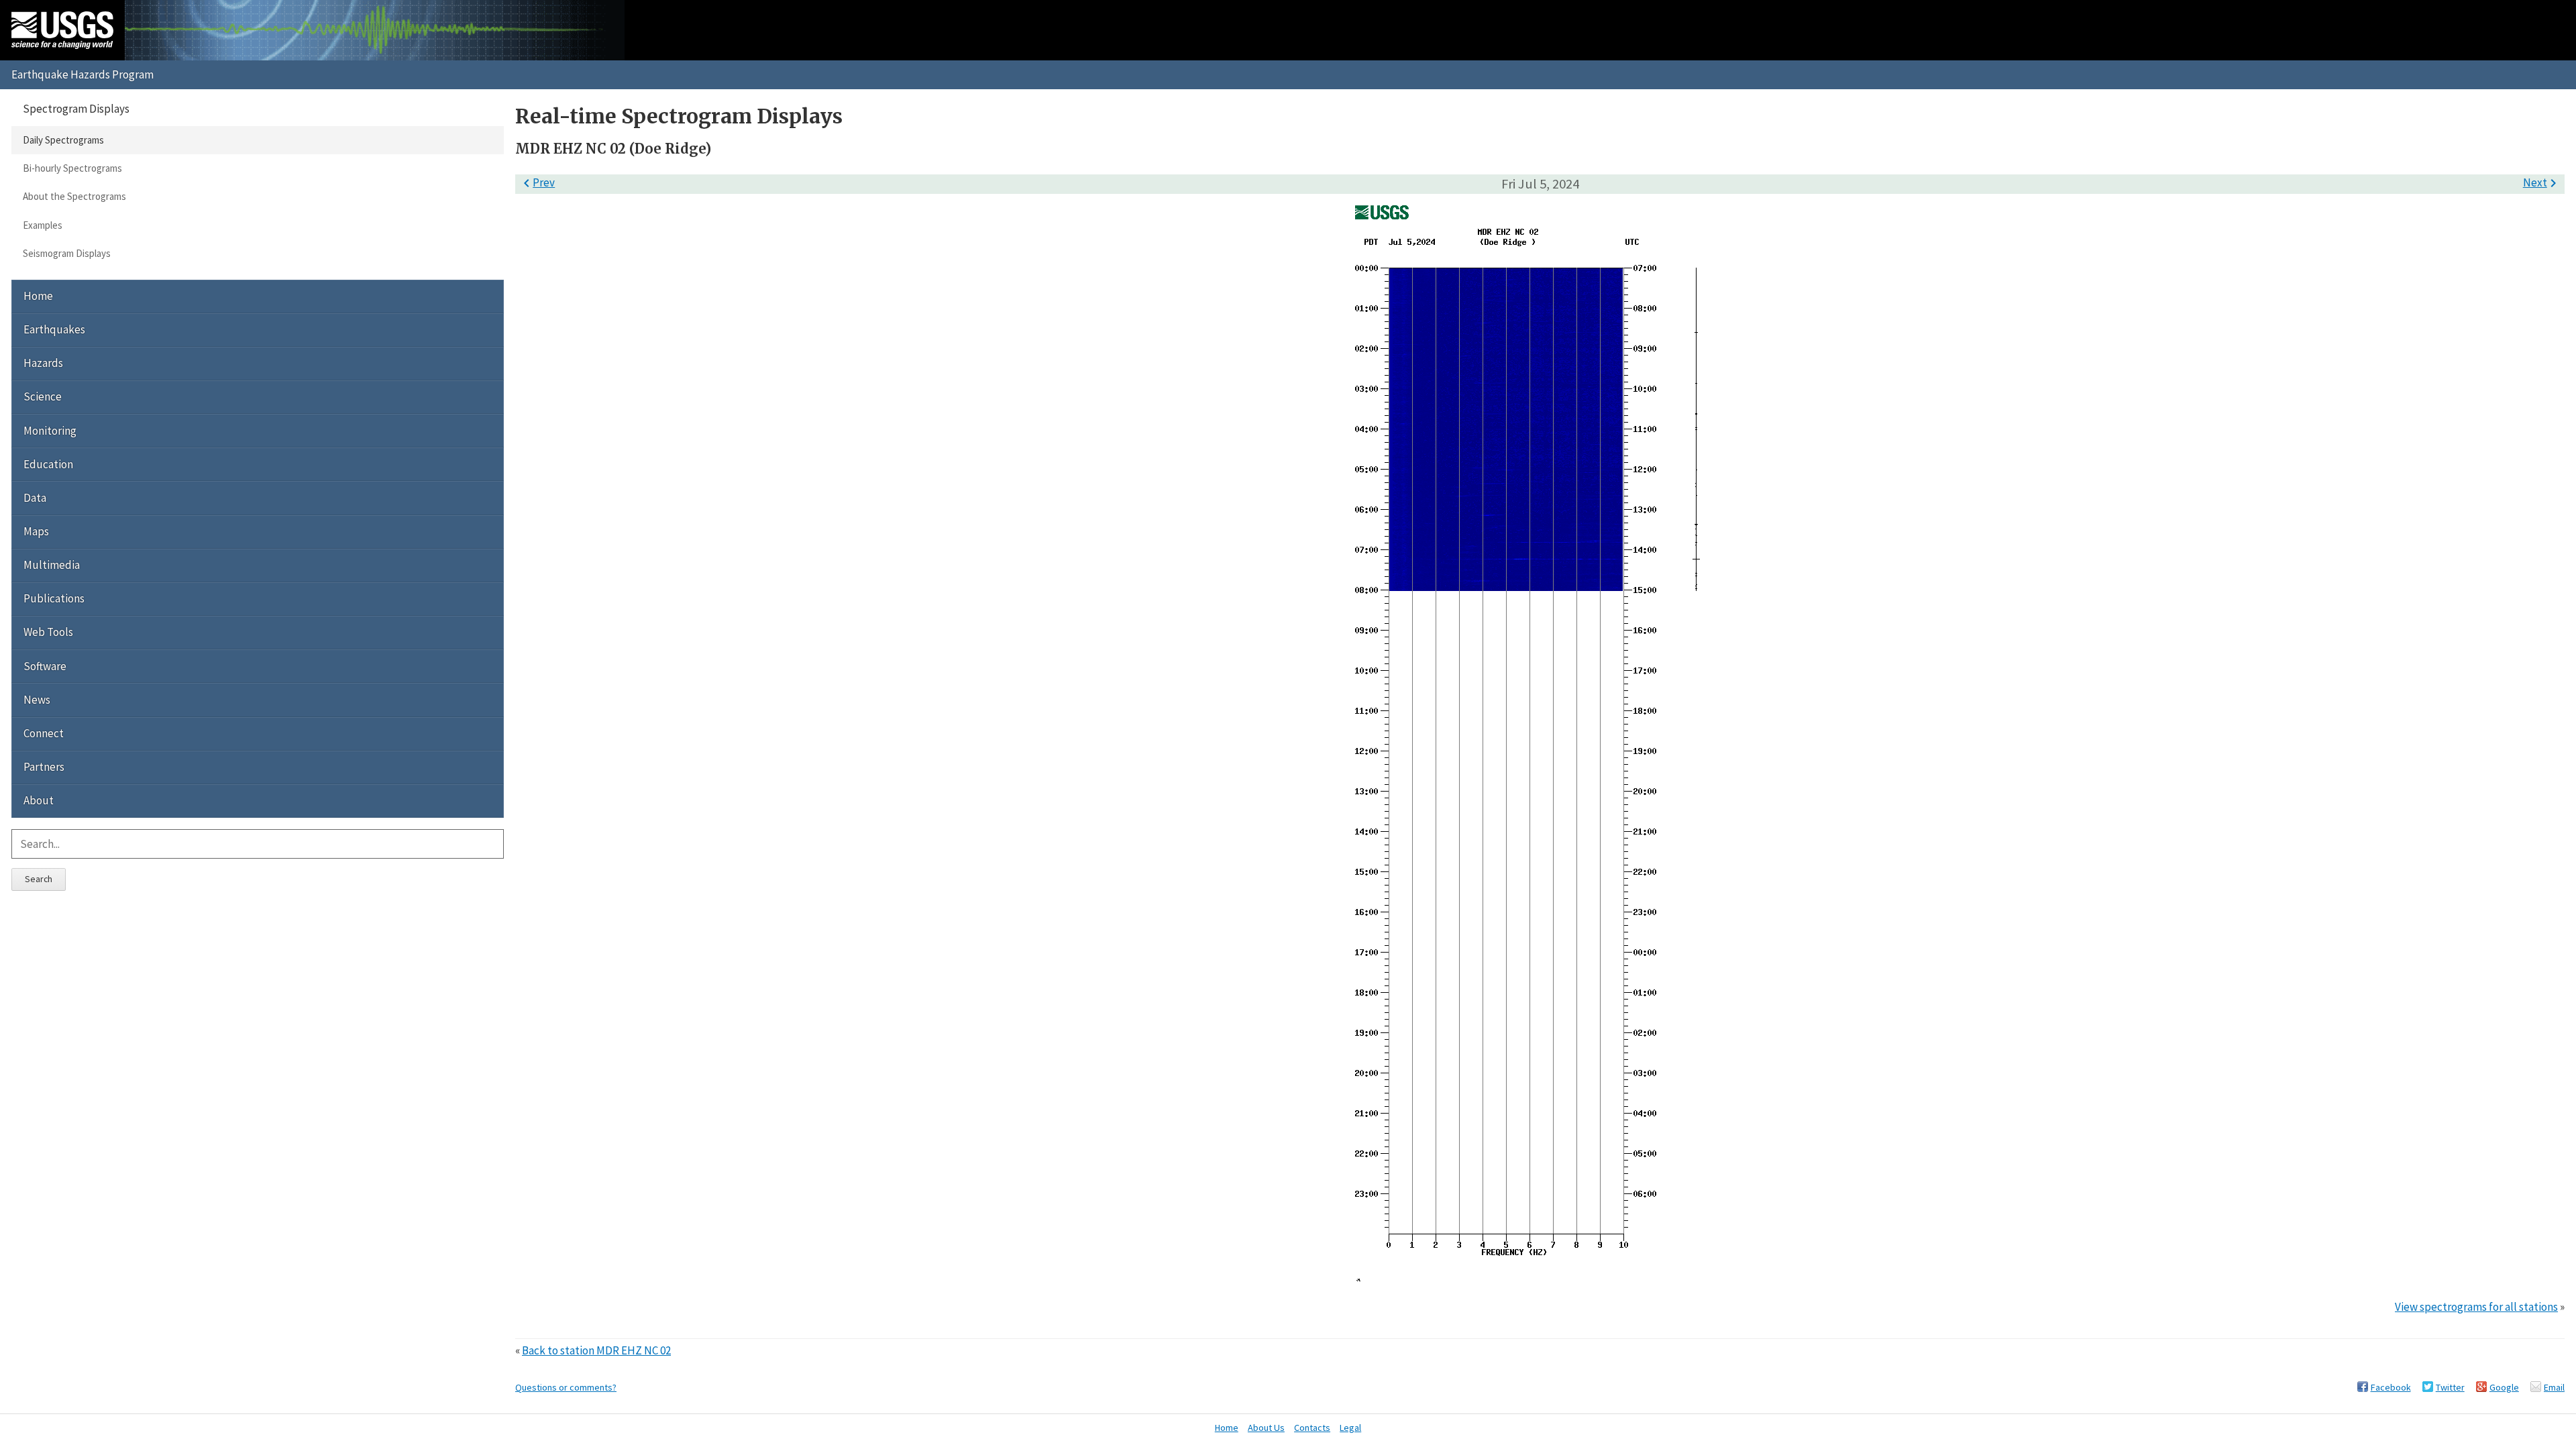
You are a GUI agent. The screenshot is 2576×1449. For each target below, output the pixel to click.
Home (38, 296)
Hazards (43, 363)
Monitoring (50, 431)
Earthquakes (54, 329)
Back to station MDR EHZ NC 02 (596, 1350)
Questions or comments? (566, 1387)
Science (43, 396)
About (39, 800)
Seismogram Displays (67, 253)
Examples (43, 225)
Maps (36, 531)
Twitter (2450, 1387)
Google (2504, 1387)
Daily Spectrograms (63, 140)
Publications (54, 598)
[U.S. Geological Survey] (62, 30)
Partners (44, 767)
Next (2542, 182)
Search (39, 879)
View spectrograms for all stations (2476, 1307)
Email (2554, 1387)
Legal (1350, 1428)
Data (35, 498)
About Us (1266, 1428)
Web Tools (48, 632)
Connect (44, 733)
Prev (537, 182)
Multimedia (52, 565)
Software (45, 666)
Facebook (2391, 1387)
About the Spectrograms (74, 196)
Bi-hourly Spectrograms (72, 168)
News (37, 700)
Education (48, 464)
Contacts (1312, 1428)
